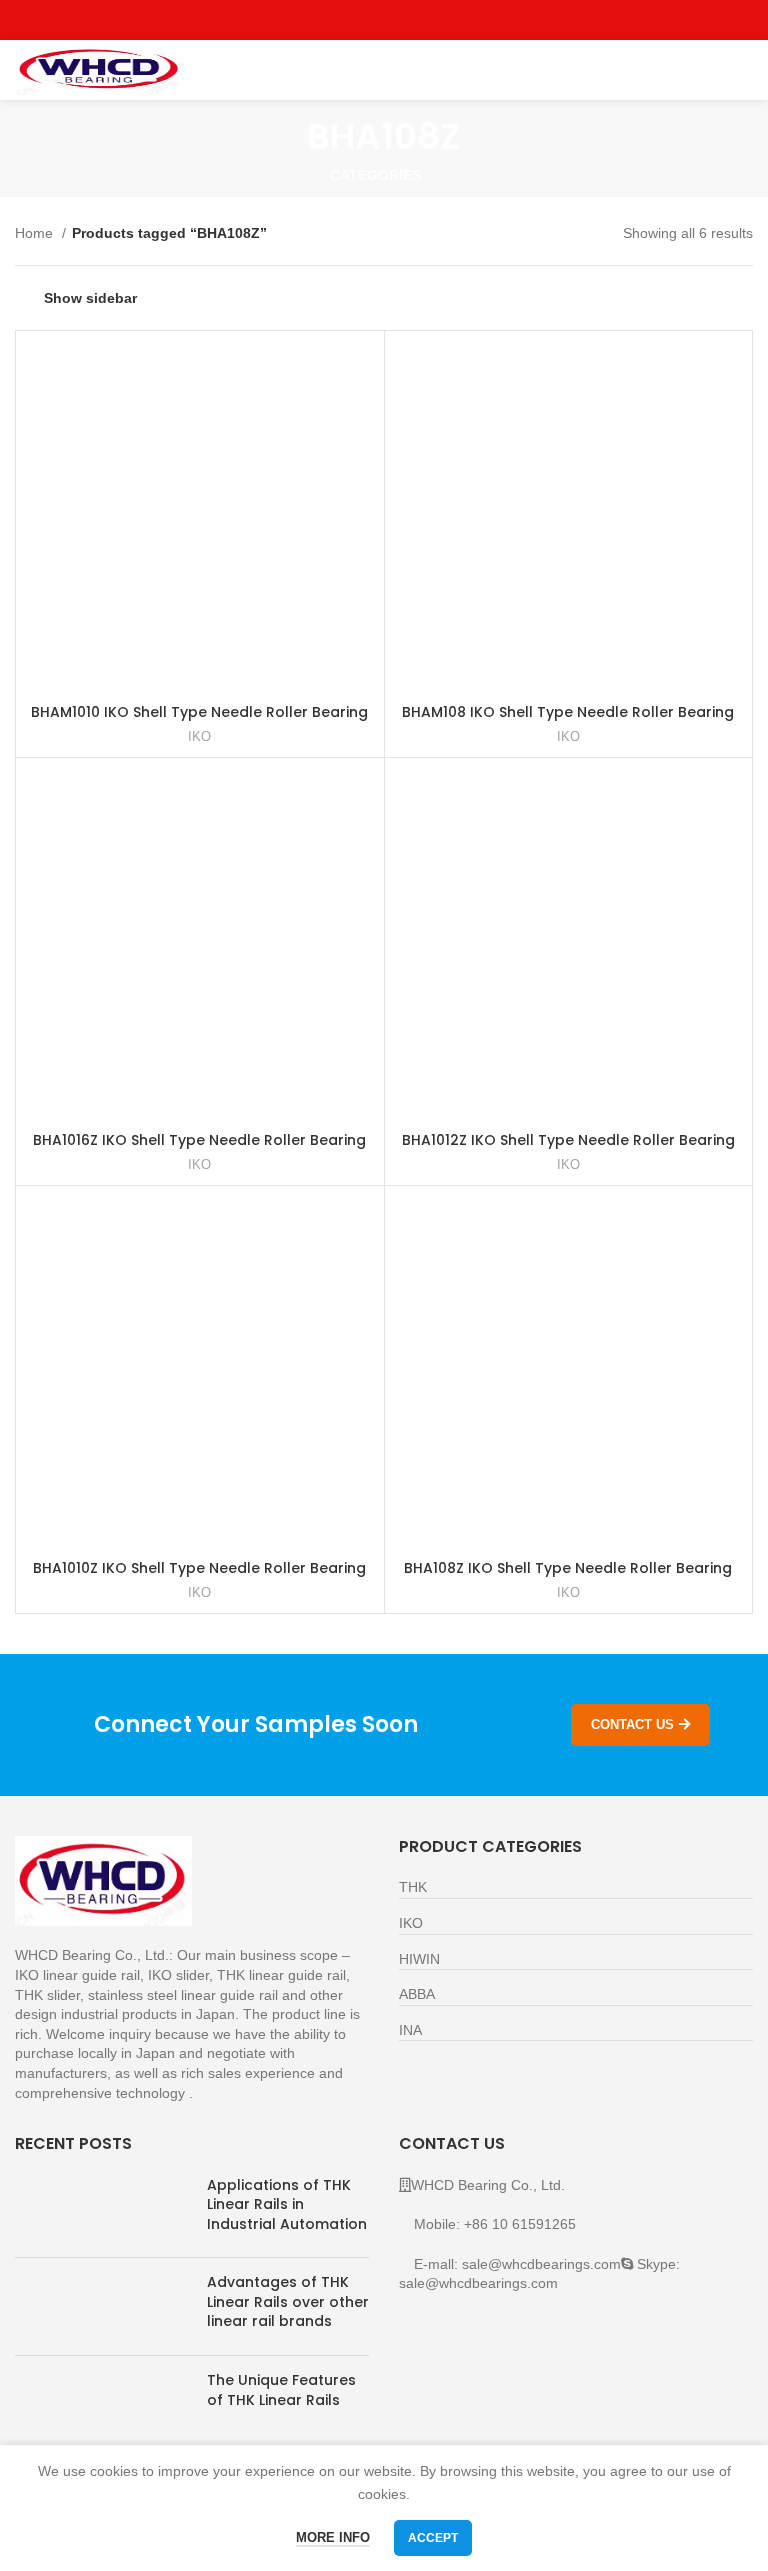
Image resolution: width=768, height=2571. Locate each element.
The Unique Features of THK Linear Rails (281, 2390)
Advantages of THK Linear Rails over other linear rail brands (288, 2301)
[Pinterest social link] (430, 20)
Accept (433, 2538)
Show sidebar (90, 298)
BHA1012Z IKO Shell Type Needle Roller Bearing (568, 1140)
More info (333, 2537)
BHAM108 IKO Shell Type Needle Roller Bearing (568, 712)
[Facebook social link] (338, 20)
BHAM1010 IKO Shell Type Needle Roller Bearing (199, 712)
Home (36, 233)
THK (413, 1887)
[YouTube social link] (407, 20)
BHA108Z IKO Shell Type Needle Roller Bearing (568, 1568)
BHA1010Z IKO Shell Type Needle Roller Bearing (199, 1568)
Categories (375, 175)
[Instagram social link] (384, 20)
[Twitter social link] (361, 20)
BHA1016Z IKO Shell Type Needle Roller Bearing (199, 1140)
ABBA (417, 1994)
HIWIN (419, 1959)
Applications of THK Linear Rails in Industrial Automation (287, 2204)
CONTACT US (632, 1724)
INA (410, 2030)
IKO (199, 736)
